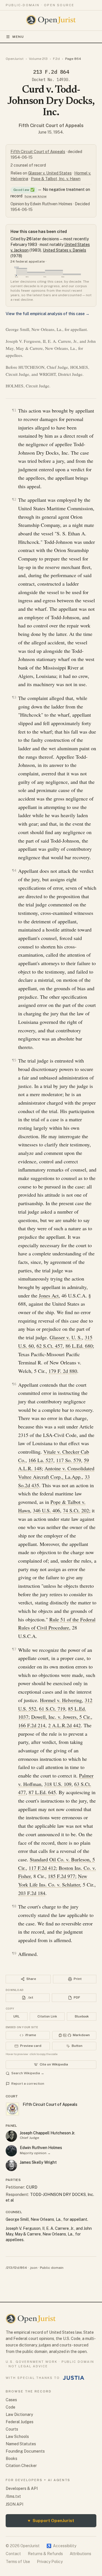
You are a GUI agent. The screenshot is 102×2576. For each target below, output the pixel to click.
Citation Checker (21, 2466)
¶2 (14, 499)
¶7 (14, 1649)
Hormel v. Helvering (61, 1700)
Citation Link (47, 2016)
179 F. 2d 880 (63, 1371)
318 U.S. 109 (58, 1784)
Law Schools (17, 2437)
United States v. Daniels (64, 250)
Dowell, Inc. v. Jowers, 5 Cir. (61, 1717)
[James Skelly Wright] (11, 2165)
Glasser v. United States (50, 173)
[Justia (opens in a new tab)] (74, 2378)
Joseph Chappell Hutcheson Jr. (47, 2133)
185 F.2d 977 (61, 1876)
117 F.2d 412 (42, 1868)
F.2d (56, 59)
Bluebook (82, 2016)
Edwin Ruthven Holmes (41, 2148)
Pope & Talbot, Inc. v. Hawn (56, 179)
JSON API (14, 2504)
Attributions (80, 2554)
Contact (13, 2554)
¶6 (14, 1384)
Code (10, 2407)
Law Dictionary (19, 2414)
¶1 (14, 410)
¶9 (14, 1953)
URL (16, 2016)
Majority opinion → (35, 2153)
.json (33, 2268)
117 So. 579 (69, 1460)
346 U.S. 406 (46, 1510)
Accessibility (61, 2546)
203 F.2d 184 (32, 1893)
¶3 (14, 697)
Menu (18, 37)
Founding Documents (25, 2451)
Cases (11, 2400)
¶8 (14, 1906)
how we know (36, 196)
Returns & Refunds (45, 2554)
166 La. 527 (41, 1460)
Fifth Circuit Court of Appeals (51, 126)
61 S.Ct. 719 (52, 1709)
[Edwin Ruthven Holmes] (11, 2151)
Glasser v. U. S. (66, 1337)
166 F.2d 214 (32, 1725)
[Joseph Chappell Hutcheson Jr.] (11, 2136)
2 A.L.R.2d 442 (64, 1725)
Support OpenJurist (51, 2521)
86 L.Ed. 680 (79, 1346)
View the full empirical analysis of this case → (48, 314)
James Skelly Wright (38, 2162)
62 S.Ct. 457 (50, 1346)
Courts (12, 2429)
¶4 (14, 870)
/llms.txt (13, 2496)
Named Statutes (21, 2444)
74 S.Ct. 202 (76, 1510)
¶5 (14, 1060)
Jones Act (49, 1295)
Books (11, 2459)
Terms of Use (18, 2562)
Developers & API (22, 2488)
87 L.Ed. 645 (42, 1792)
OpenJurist (15, 59)
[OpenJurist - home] (51, 20)
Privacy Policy (50, 2562)
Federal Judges (20, 2422)
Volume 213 (38, 59)
